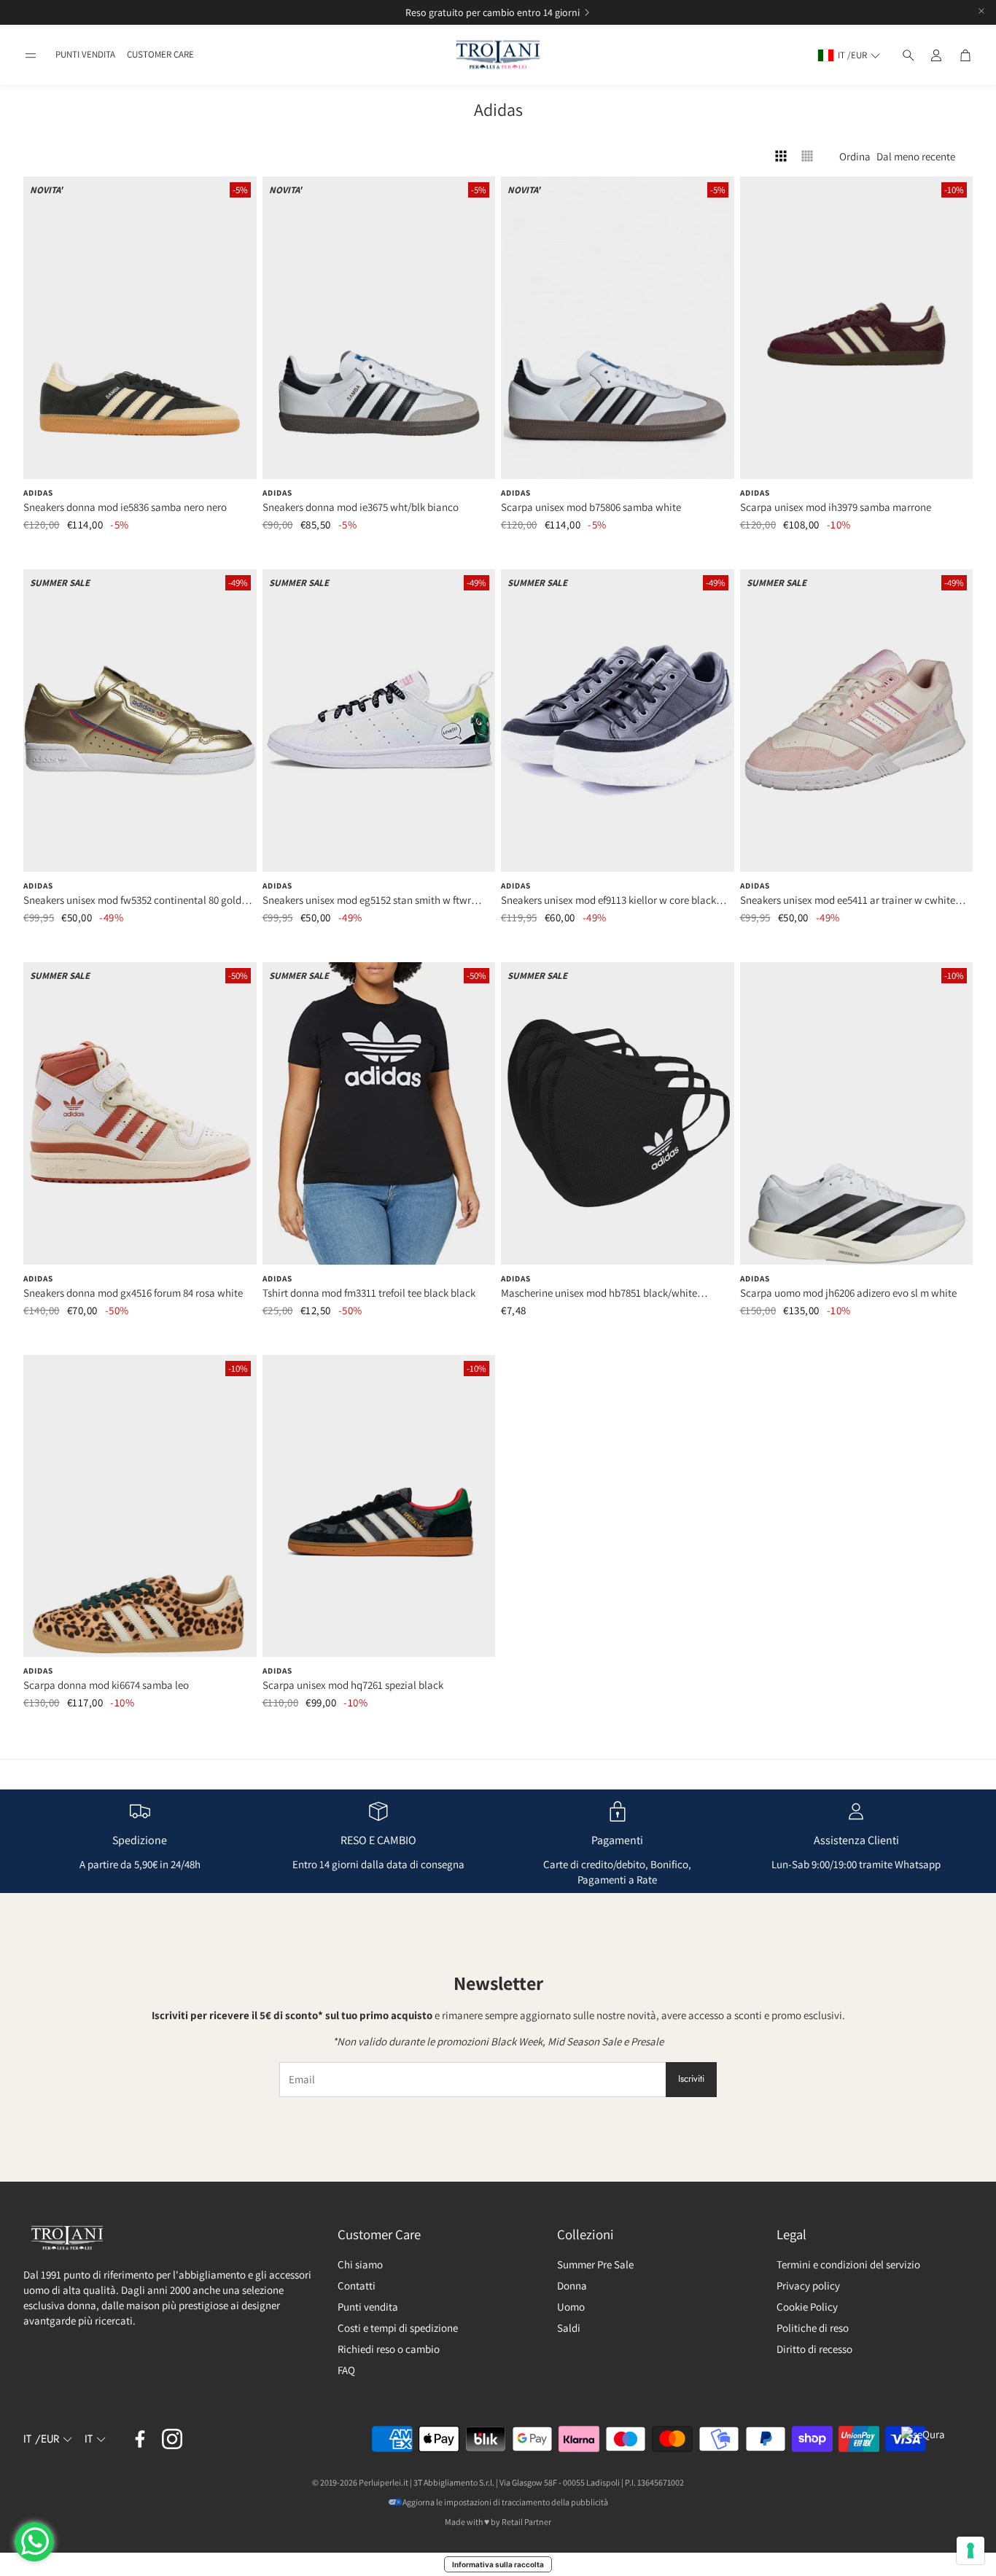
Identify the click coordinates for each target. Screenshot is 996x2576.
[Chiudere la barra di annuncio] (981, 11)
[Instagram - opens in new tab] (172, 2439)
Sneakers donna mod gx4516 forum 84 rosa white (133, 1293)
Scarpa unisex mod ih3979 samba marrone (836, 507)
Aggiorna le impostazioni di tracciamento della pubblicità (505, 2502)
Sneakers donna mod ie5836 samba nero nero (125, 507)
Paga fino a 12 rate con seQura (481, 12)
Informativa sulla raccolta (498, 2564)
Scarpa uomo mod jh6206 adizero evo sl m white (848, 1293)
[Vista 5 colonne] (807, 156)
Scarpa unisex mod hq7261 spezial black (353, 1685)
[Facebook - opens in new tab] (140, 2439)
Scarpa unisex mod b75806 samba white (591, 507)
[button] (31, 55)
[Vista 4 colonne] (781, 156)
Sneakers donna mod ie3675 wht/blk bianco (361, 507)
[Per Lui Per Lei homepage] (498, 55)
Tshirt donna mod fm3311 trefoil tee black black (369, 1293)
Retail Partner (526, 2522)
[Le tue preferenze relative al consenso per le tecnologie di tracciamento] (970, 2550)
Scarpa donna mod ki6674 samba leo (106, 1685)
